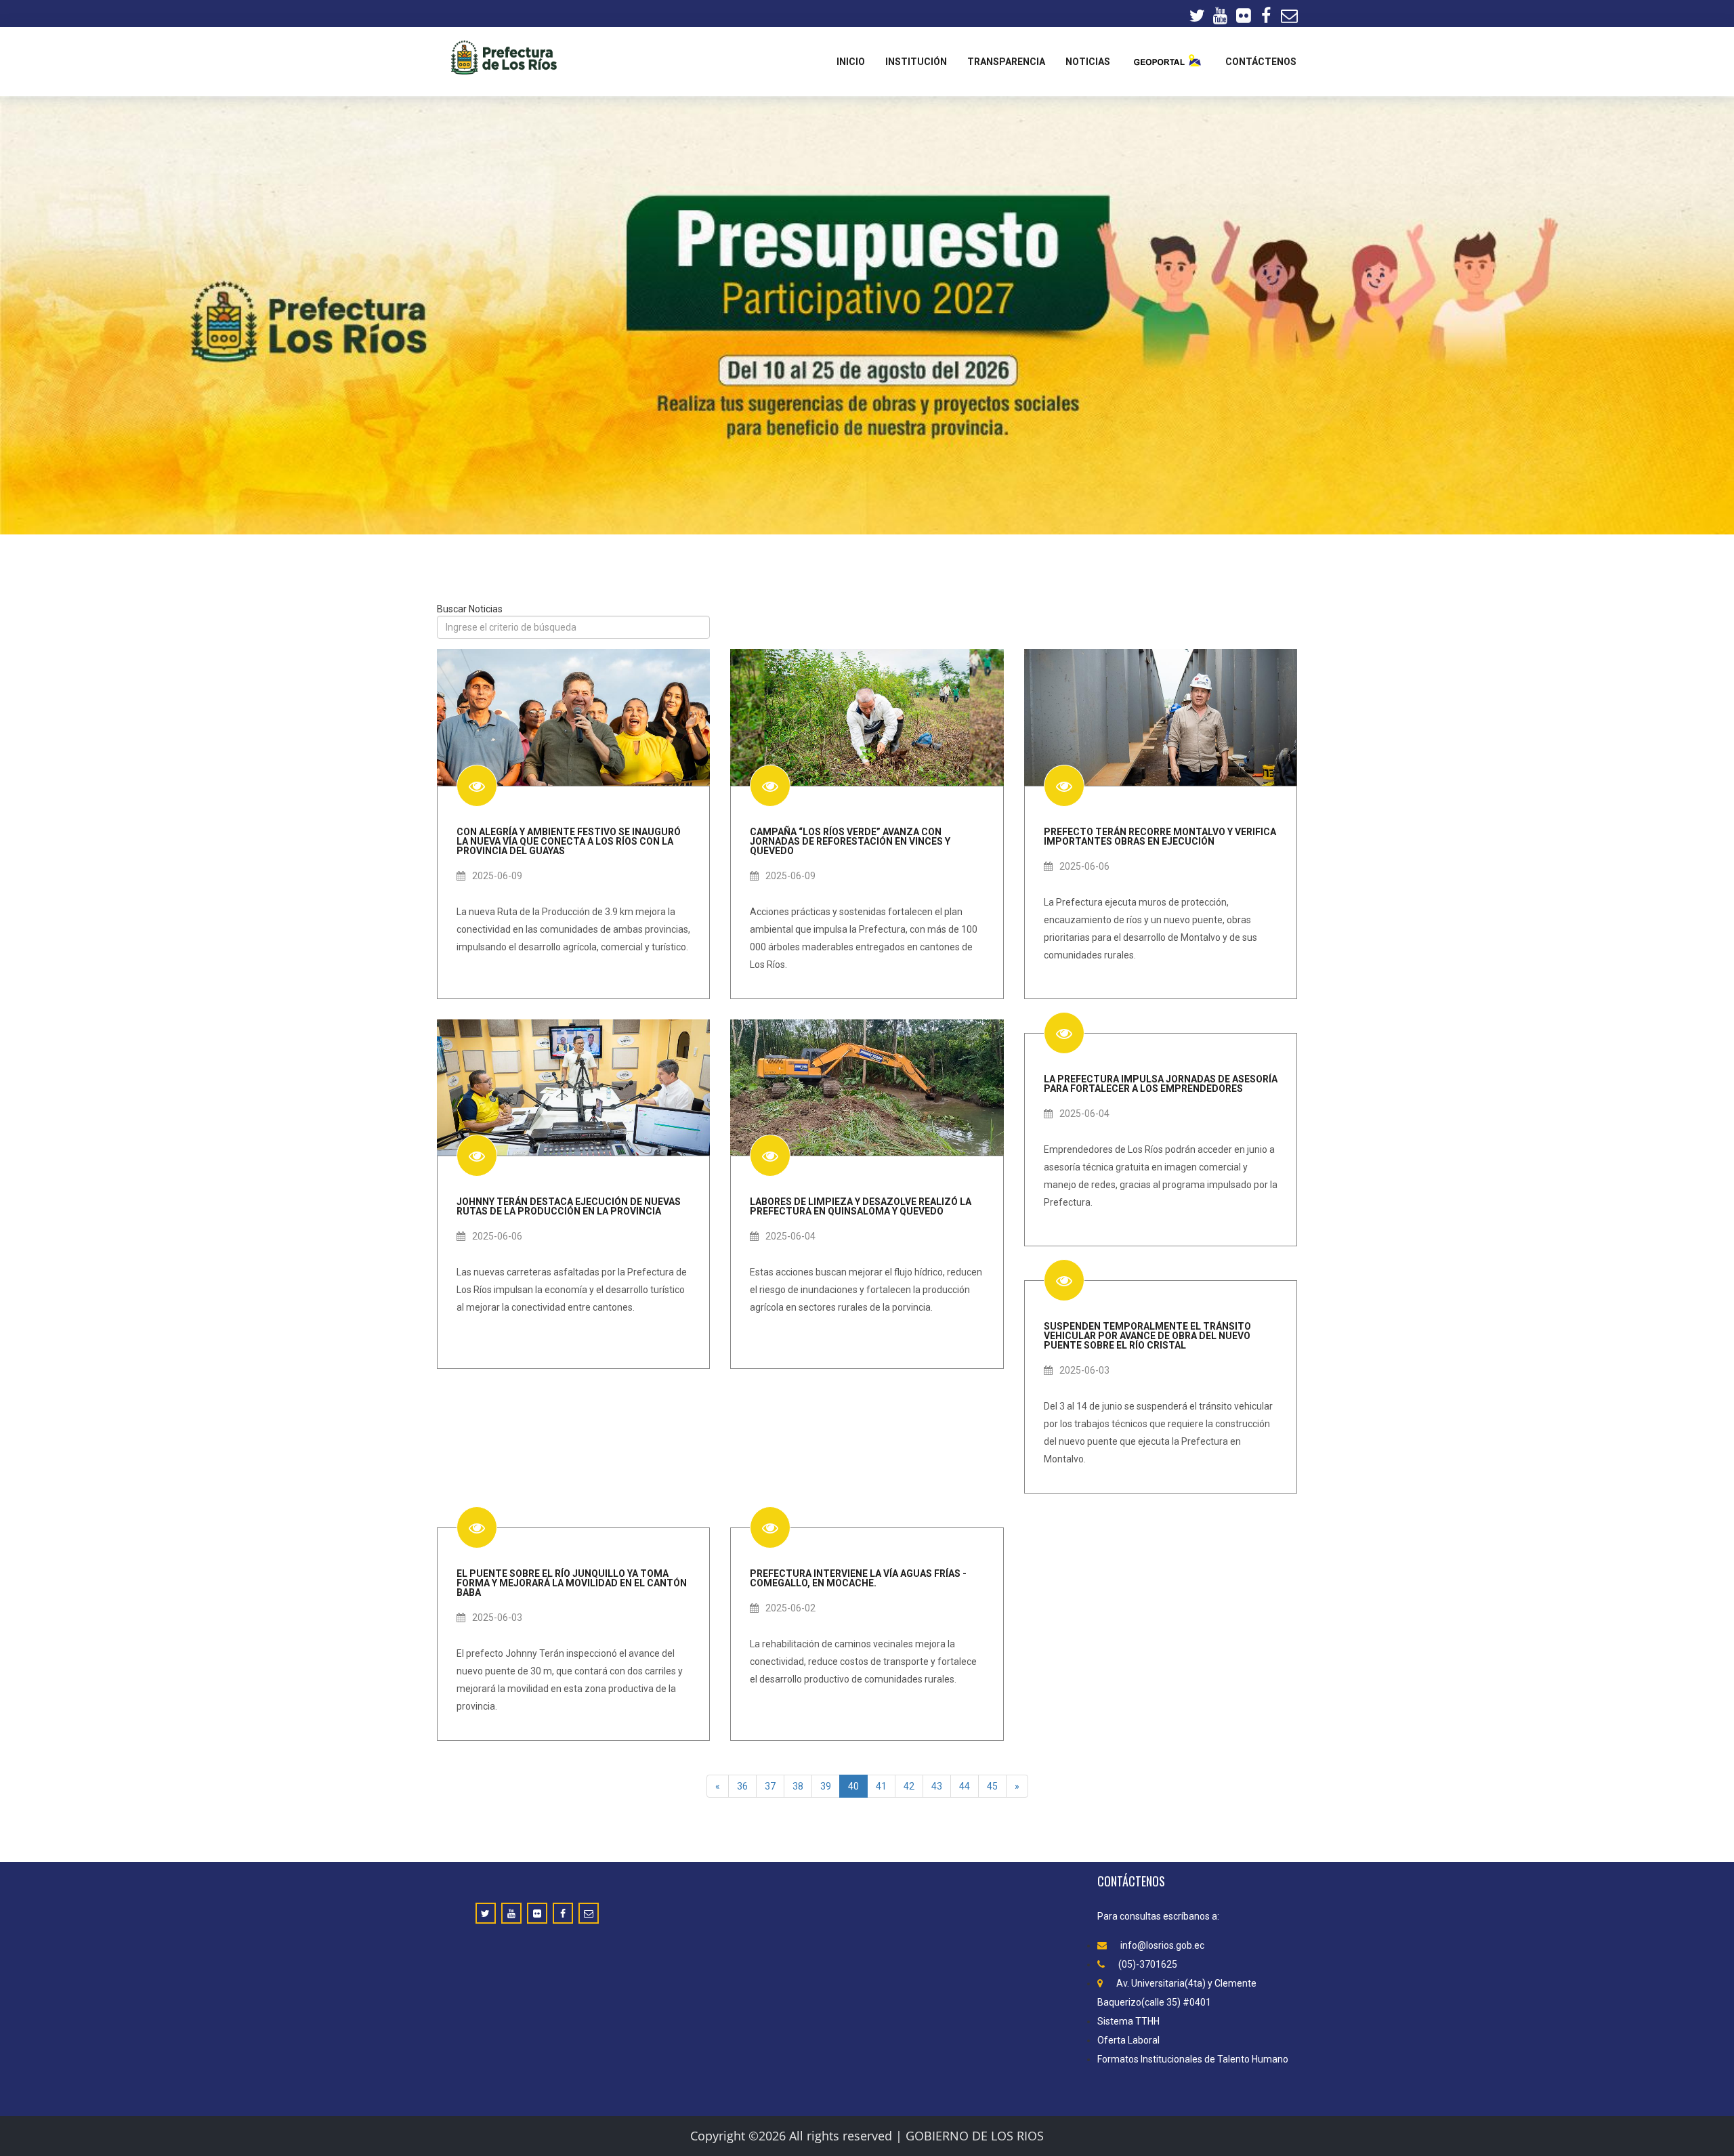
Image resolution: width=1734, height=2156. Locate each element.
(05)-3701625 (1148, 1964)
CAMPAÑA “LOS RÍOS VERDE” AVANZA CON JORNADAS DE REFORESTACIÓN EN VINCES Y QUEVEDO (850, 841)
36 (742, 1786)
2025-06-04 (790, 1236)
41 (881, 1786)
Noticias (1088, 62)
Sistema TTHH (1128, 2021)
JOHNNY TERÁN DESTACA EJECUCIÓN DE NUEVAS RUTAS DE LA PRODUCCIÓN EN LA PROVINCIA (569, 1206)
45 (992, 1786)
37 (770, 1786)
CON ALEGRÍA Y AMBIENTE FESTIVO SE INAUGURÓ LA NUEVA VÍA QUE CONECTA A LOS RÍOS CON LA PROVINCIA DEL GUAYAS (569, 841)
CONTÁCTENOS (1261, 62)
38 (798, 1786)
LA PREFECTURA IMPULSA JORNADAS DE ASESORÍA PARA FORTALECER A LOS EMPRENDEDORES (1161, 1083)
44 (965, 1786)
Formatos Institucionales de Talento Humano (1193, 2059)
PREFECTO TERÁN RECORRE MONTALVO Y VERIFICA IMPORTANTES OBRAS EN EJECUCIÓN (1160, 836)
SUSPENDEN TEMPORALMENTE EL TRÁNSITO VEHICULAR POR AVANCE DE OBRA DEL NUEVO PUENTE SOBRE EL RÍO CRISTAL (1147, 1335)
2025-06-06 (1084, 866)
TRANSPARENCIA (1006, 62)
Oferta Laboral (1128, 2040)
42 (909, 1786)
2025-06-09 (497, 876)
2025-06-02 (790, 1608)
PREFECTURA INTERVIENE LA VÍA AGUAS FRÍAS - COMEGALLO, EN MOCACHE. (858, 1578)
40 (853, 1786)
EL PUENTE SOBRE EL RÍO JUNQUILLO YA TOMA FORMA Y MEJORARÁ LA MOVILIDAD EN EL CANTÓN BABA (572, 1583)
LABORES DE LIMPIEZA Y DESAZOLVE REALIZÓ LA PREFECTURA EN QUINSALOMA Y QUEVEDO (861, 1206)
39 (826, 1786)
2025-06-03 (1084, 1370)
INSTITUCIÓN (916, 62)
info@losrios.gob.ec (1162, 1945)
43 (937, 1786)
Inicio (851, 62)
